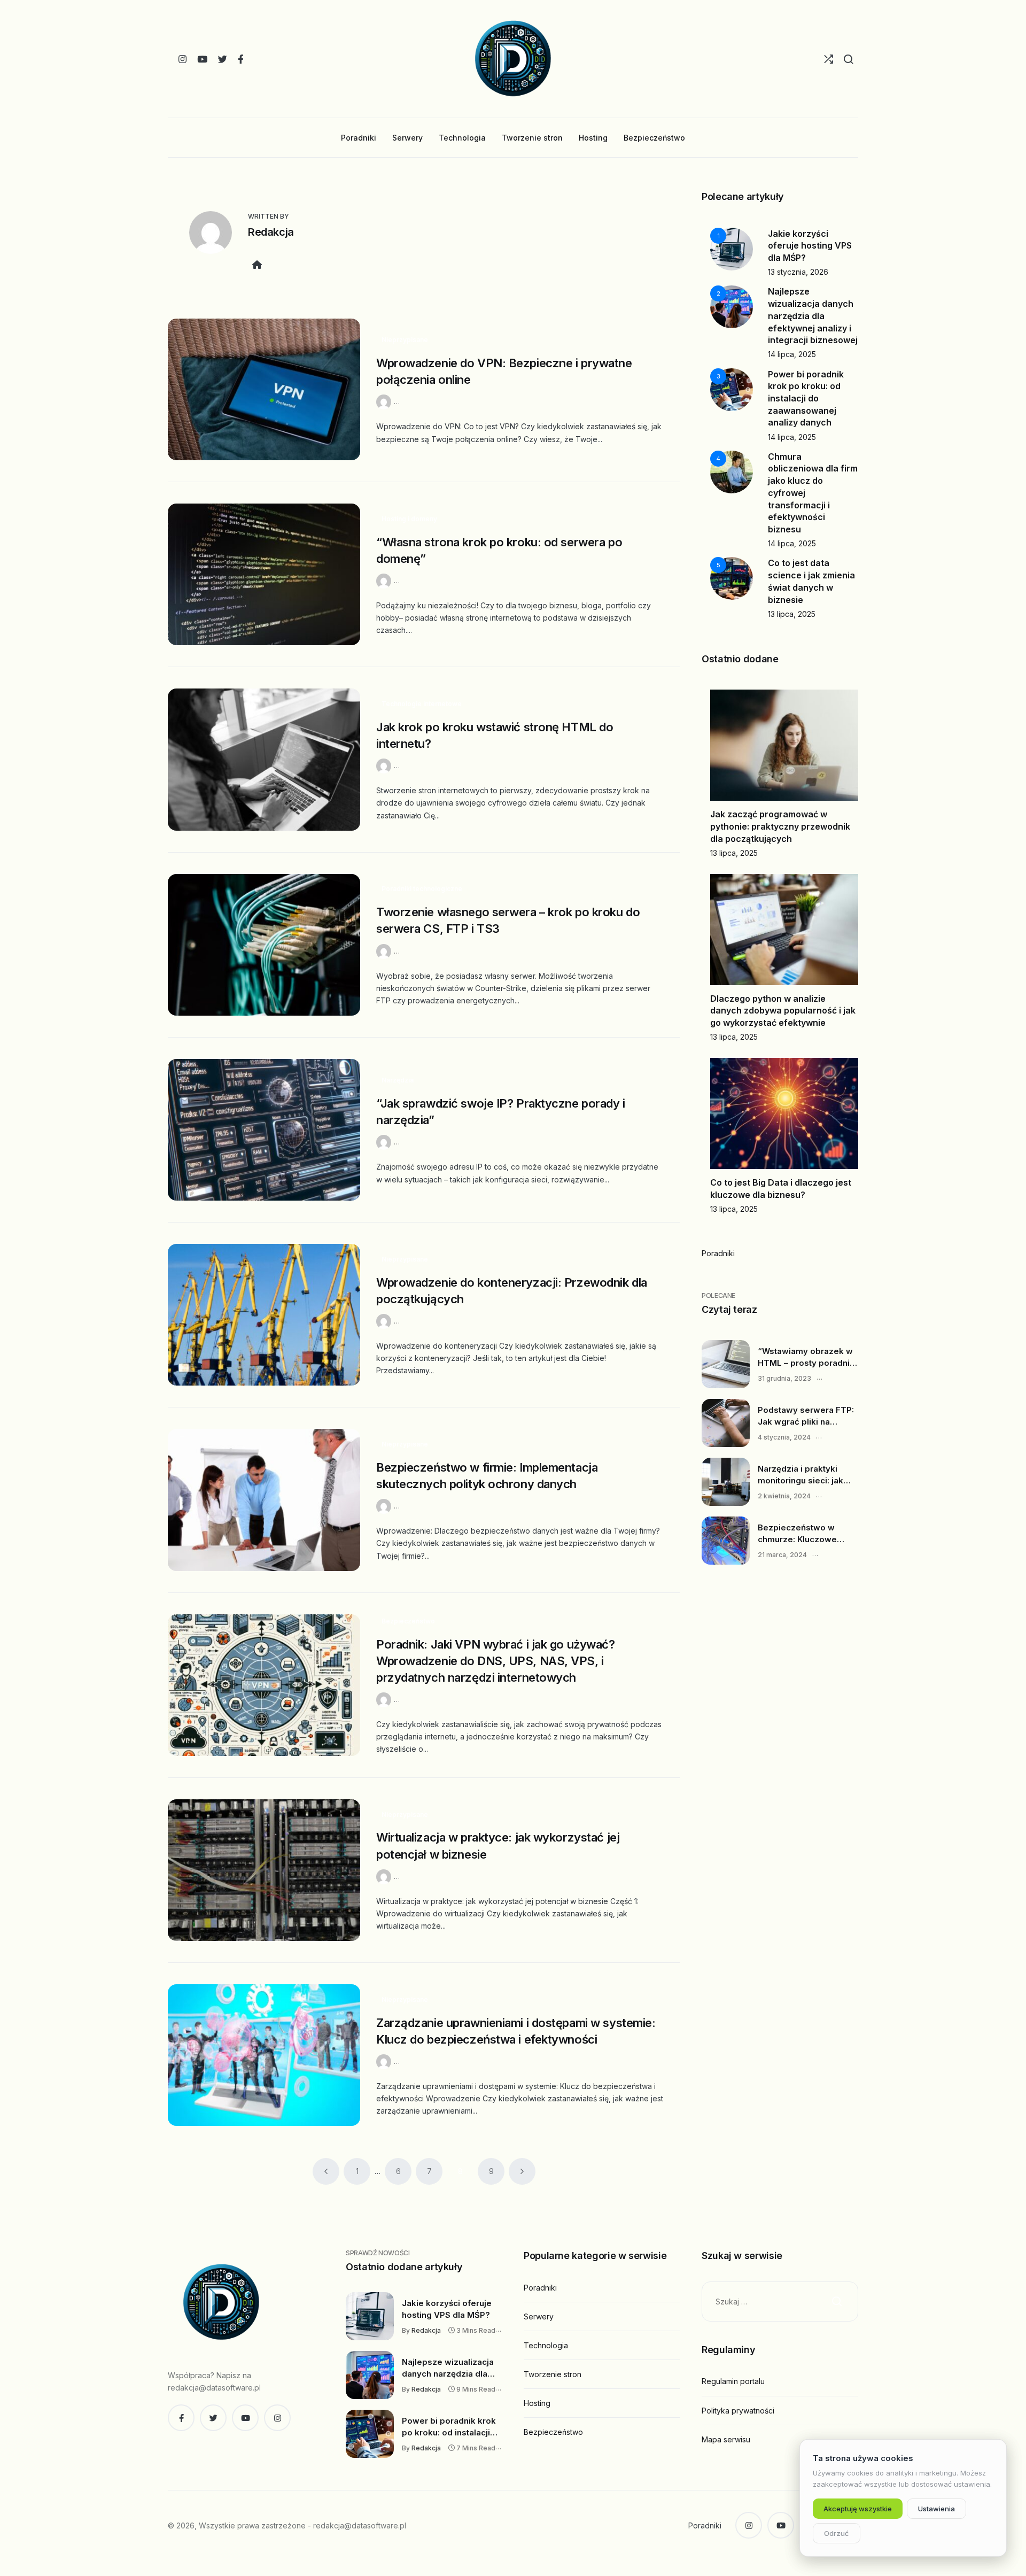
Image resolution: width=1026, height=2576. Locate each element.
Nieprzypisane (405, 340)
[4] (732, 471)
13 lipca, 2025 (792, 614)
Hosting (537, 2403)
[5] (732, 578)
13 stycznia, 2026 (798, 272)
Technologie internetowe (422, 704)
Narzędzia (398, 1080)
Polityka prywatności (738, 2411)
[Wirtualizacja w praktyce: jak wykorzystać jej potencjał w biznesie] (264, 1870)
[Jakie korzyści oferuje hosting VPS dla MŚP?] (370, 2316)
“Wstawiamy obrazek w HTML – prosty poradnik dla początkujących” (806, 1357)
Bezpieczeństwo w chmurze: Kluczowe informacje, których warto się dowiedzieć (801, 1534)
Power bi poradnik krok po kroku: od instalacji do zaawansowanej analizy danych (806, 399)
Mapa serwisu (726, 2439)
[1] (732, 248)
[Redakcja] (385, 401)
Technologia (546, 2345)
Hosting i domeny (409, 519)
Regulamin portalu (733, 2381)
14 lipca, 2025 (792, 354)
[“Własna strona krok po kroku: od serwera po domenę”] (264, 574)
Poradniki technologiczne (422, 889)
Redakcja (271, 232)
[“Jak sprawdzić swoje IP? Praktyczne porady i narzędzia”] (264, 1130)
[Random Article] (829, 59)
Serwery (539, 2316)
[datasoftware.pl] (513, 59)
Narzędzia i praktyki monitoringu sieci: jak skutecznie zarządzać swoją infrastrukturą (802, 1475)
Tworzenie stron (553, 2374)
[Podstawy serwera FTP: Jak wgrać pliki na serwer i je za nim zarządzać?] (726, 1423)
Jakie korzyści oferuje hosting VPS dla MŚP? (810, 246)
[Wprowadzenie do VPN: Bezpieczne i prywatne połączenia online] (264, 389)
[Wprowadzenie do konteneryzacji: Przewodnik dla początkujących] (264, 1315)
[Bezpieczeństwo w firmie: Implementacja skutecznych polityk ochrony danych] (264, 1500)
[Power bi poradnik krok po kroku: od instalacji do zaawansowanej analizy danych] (370, 2434)
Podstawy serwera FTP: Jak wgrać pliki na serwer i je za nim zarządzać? (806, 1416)
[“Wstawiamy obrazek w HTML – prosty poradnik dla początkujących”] (726, 1364)
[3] (732, 388)
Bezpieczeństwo (408, 1621)
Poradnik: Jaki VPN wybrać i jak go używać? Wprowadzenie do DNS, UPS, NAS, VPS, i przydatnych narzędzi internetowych (496, 1661)
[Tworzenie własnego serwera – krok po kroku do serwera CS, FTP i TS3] (264, 945)
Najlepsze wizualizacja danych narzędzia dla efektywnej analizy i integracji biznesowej (813, 316)
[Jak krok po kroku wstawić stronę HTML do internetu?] (264, 759)
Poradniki (718, 1253)
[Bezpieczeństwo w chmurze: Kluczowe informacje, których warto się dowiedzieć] (726, 1541)
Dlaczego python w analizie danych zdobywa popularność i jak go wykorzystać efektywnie (783, 1011)
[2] (732, 306)
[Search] (848, 59)
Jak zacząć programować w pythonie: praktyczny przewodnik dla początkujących (780, 826)
